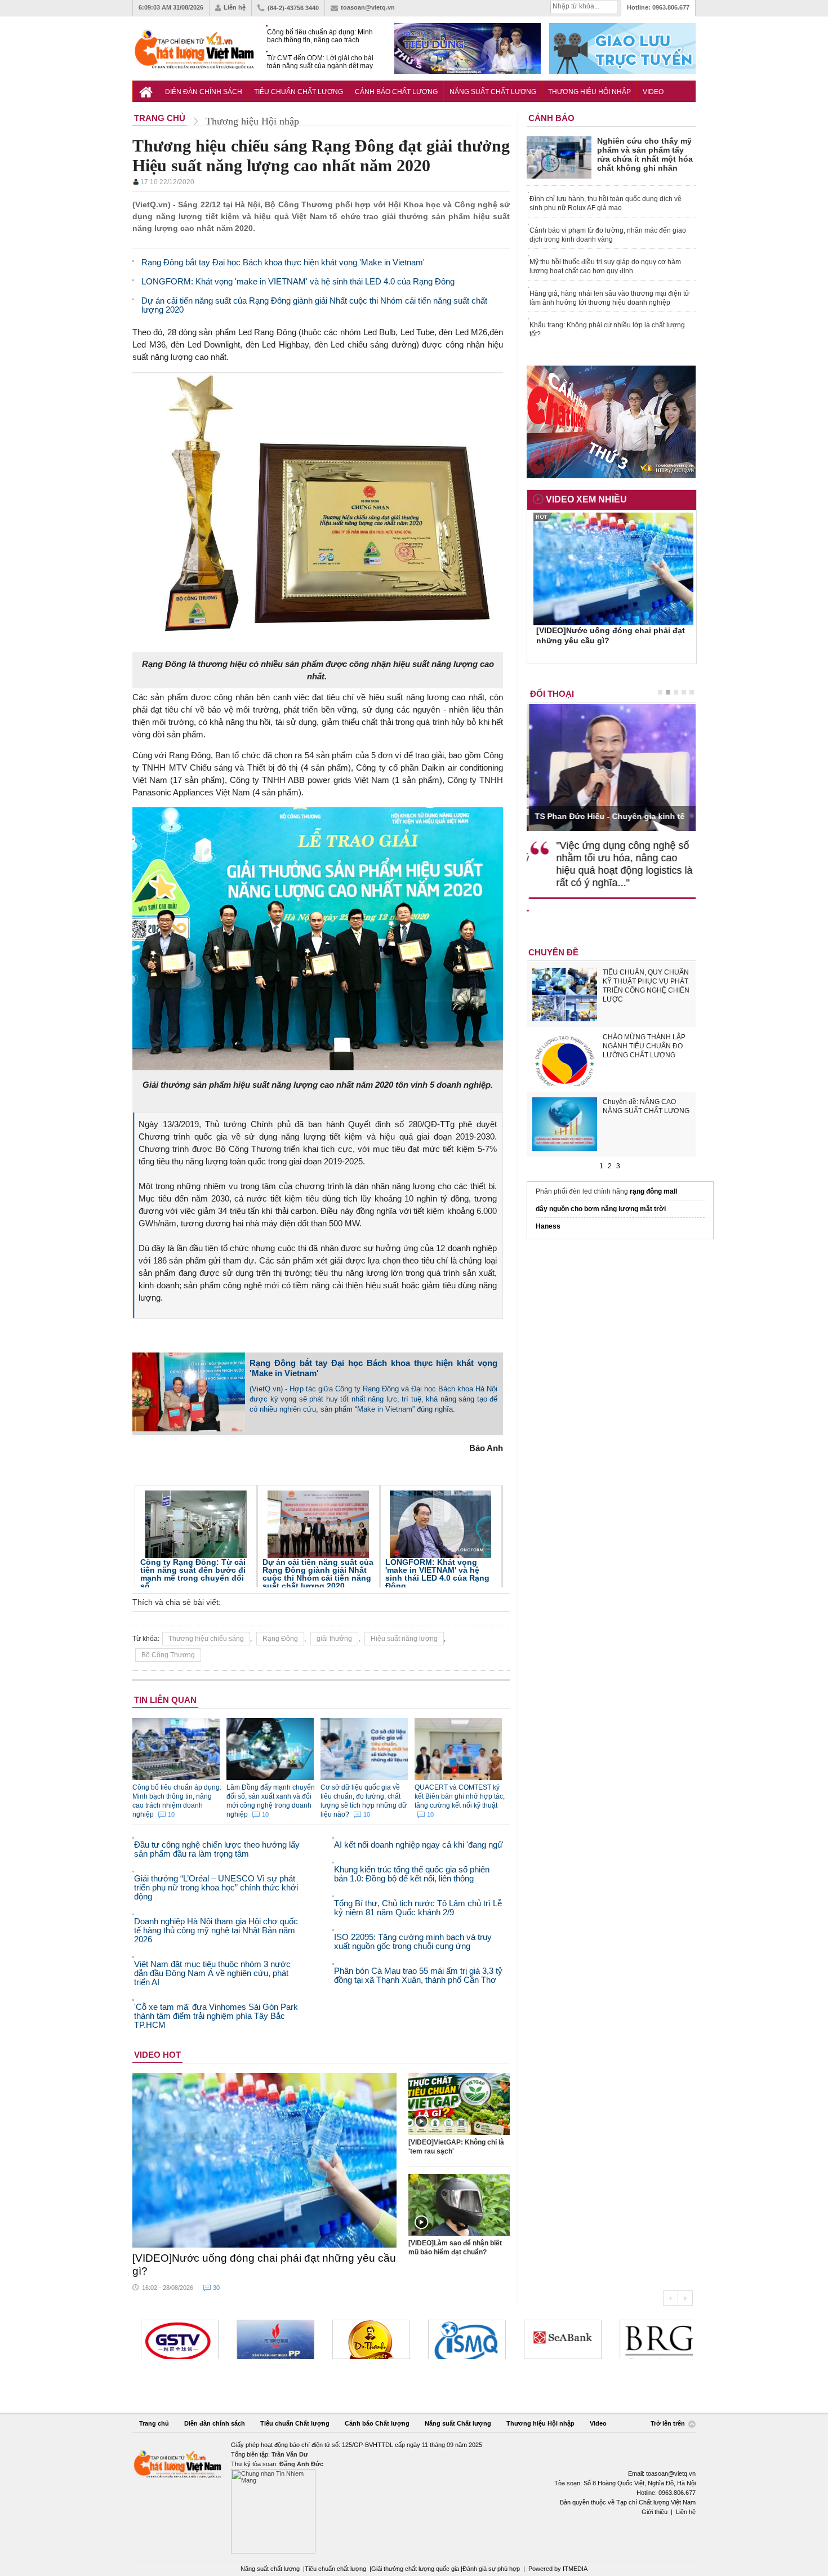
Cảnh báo (551, 118)
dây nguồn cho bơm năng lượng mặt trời (601, 1209)
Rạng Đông (280, 1639)
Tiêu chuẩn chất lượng (335, 2569)
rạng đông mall (653, 1191)
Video (653, 92)
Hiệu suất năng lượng (404, 1639)
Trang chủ (154, 2423)
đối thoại (552, 694)
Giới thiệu (655, 2512)
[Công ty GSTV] (174, 2339)
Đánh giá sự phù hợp (491, 2569)
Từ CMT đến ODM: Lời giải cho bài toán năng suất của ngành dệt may (320, 62)
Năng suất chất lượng (270, 2569)
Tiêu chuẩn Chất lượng (299, 92)
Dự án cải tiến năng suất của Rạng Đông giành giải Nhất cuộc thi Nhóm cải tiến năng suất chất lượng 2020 (318, 1574)
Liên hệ (235, 7)
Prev (670, 2298)
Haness (548, 1226)
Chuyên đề (553, 952)
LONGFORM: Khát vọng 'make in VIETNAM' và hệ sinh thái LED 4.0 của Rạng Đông (437, 1574)
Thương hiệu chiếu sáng (206, 1639)
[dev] (270, 2339)
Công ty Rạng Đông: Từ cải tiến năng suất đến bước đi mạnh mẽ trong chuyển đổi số (193, 1574)
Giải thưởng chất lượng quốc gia (416, 2569)
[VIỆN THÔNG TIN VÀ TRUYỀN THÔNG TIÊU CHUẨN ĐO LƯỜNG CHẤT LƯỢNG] (461, 2339)
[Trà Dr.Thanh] (366, 2339)
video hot (157, 2055)
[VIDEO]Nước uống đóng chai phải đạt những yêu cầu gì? (264, 2264)
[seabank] (557, 2339)
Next (685, 2298)
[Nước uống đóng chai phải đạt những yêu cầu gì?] (265, 2160)
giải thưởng (334, 1639)
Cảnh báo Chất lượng (396, 92)
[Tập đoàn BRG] (653, 2339)
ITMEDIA (575, 2569)
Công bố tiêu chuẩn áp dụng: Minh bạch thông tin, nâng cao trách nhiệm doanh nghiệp (320, 36)
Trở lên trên (669, 2423)
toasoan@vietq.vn (368, 7)
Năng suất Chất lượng (493, 92)
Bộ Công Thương (168, 1655)
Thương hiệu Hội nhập (589, 92)
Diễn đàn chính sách (204, 92)
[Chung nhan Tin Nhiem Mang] (414, 2497)
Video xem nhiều (586, 499)
